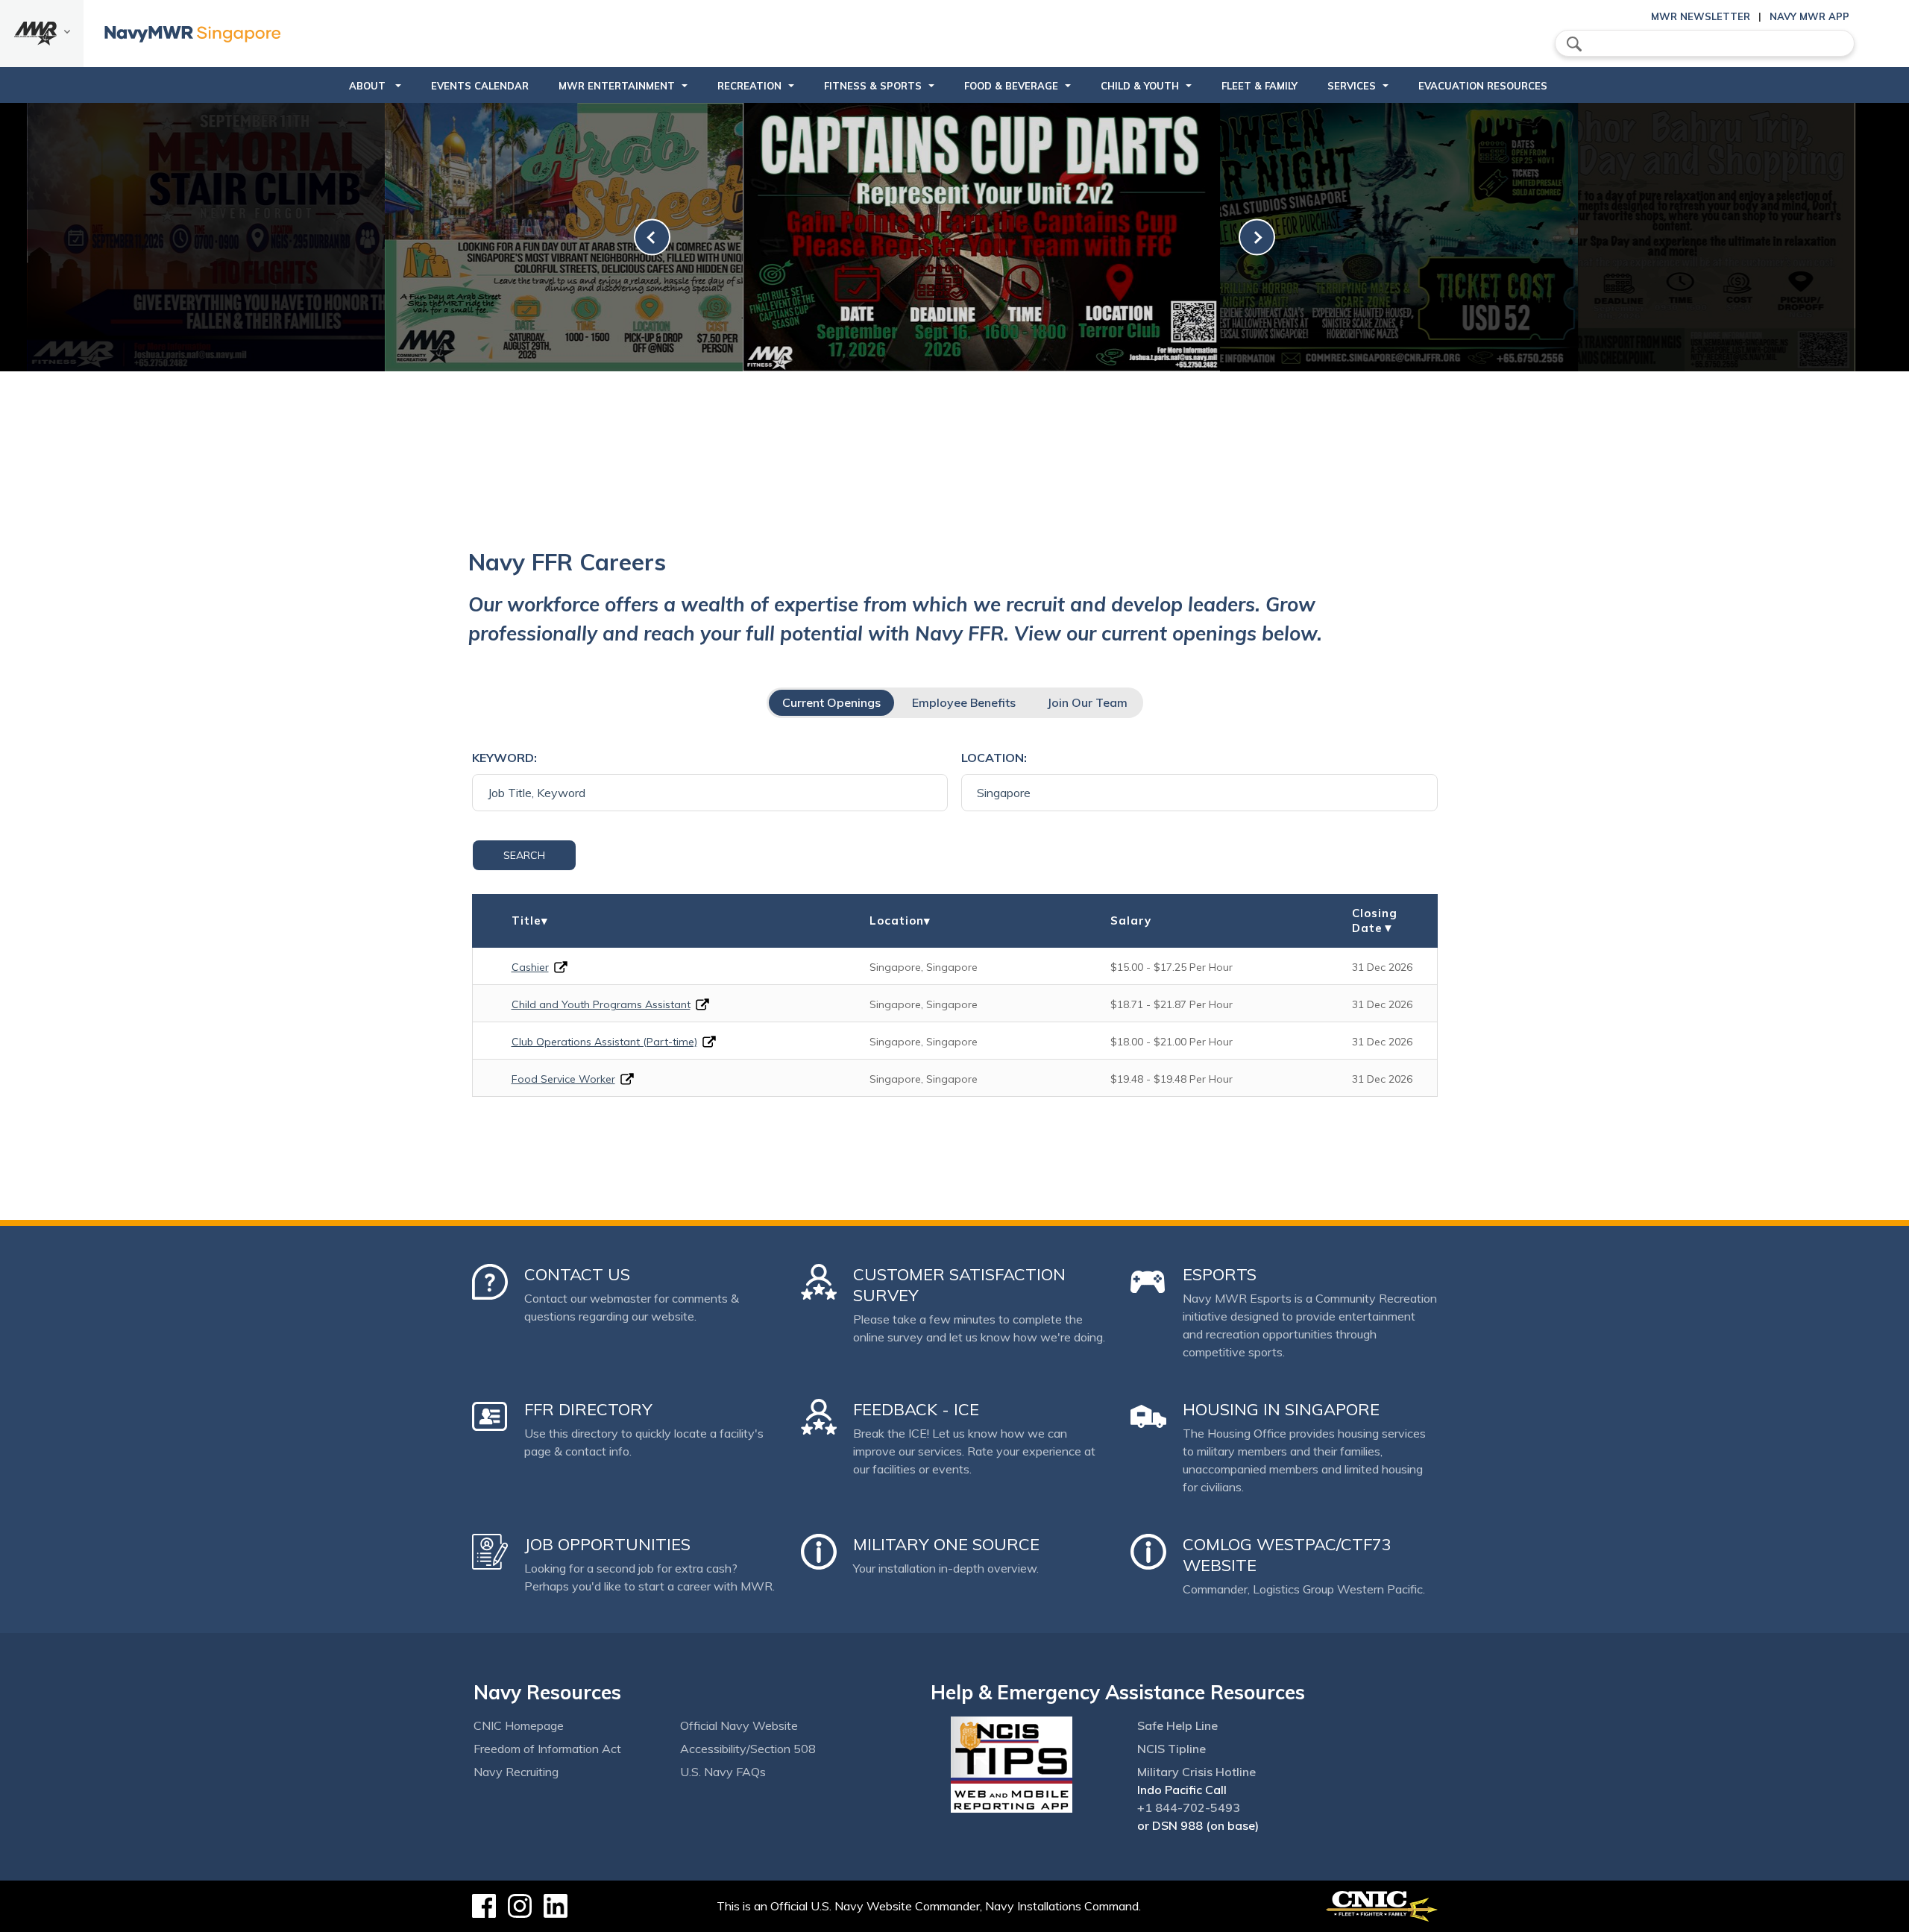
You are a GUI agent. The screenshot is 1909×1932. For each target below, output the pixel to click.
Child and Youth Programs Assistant (601, 1004)
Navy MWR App (1809, 16)
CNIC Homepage (519, 1725)
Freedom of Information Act (547, 1749)
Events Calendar (480, 86)
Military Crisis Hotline (1196, 1772)
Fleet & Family (1259, 86)
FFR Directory (588, 1409)
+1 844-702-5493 (1189, 1807)
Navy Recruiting (516, 1772)
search (1574, 44)
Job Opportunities (607, 1544)
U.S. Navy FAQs (723, 1772)
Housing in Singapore (1281, 1409)
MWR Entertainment (617, 86)
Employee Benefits (964, 702)
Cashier (530, 967)
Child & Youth (1140, 86)
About (369, 86)
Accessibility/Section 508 (748, 1749)
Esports (1220, 1274)
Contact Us (577, 1274)
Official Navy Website (739, 1725)
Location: (994, 758)
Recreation (749, 86)
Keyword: (504, 758)
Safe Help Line (1177, 1725)
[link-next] (1257, 237)
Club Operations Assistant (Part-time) (604, 1042)
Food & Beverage (1011, 86)
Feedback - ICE (916, 1409)
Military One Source (946, 1544)
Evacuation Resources (1483, 86)
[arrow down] (42, 34)
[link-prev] (652, 237)
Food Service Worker (563, 1079)
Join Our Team (1087, 702)
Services (1352, 86)
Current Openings (831, 702)
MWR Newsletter (1701, 16)
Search (524, 855)
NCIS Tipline (1171, 1749)
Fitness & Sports (873, 86)
